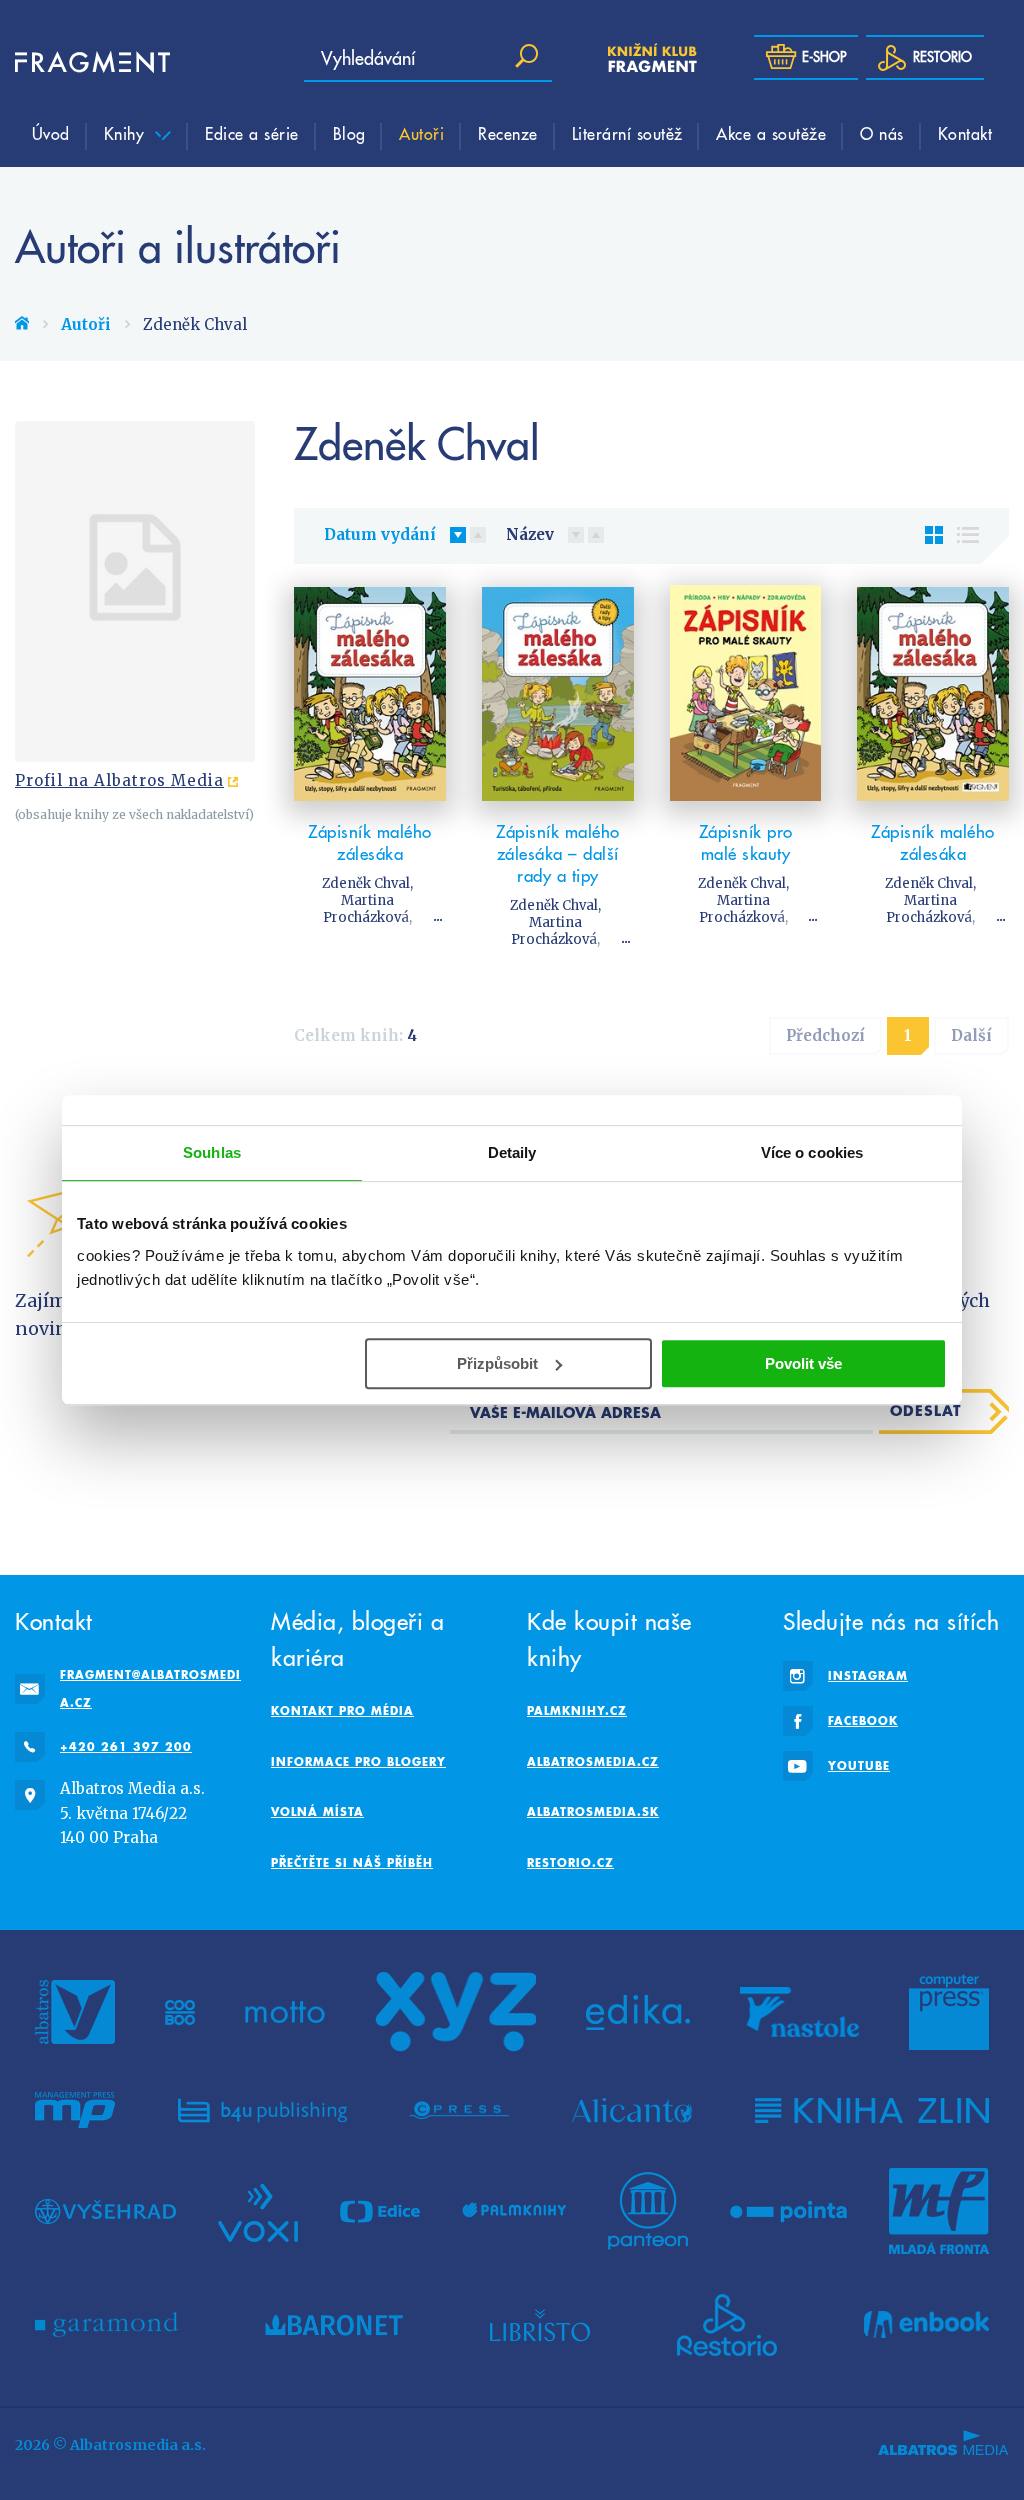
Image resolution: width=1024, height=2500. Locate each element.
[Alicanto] (632, 2110)
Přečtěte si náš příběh (352, 1862)
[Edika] (638, 2012)
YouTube (859, 1765)
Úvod (51, 133)
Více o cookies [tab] (812, 1152)
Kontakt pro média (342, 1710)
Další (971, 1035)
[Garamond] (106, 2325)
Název (530, 534)
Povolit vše (803, 1363)
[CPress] (459, 2110)
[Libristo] (540, 2325)
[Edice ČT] (380, 2211)
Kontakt (965, 133)
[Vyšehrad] (105, 2211)
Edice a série (252, 133)
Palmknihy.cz (577, 1710)
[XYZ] (456, 2012)
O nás (882, 133)
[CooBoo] (180, 2012)
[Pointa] (788, 2211)
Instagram (868, 1675)
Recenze (508, 133)
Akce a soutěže (771, 133)
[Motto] (285, 2012)
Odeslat (925, 1410)
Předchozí (825, 1035)
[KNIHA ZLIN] (872, 2110)
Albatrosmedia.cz (593, 1761)
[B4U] (262, 2110)
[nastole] (800, 2012)
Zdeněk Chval (366, 883)
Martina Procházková (366, 909)
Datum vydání (380, 534)
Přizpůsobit (497, 1363)
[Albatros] (75, 2012)
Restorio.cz (570, 1862)
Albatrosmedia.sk (593, 1811)
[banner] (75, 62)
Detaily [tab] (512, 1152)
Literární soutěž (627, 133)
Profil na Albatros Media (119, 780)
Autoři (421, 133)
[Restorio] (727, 2325)
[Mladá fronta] (939, 2211)
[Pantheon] (648, 2211)
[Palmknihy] (514, 2211)
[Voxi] (258, 2211)
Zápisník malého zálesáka (370, 843)
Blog (349, 133)
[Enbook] (926, 2325)
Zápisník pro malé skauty (746, 843)
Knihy (127, 133)
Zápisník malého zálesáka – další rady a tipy (558, 854)
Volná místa (317, 1811)
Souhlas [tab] (212, 1152)
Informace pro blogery (358, 1761)
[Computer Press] (949, 2012)
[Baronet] (334, 2325)
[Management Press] (75, 2110)
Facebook (863, 1720)
